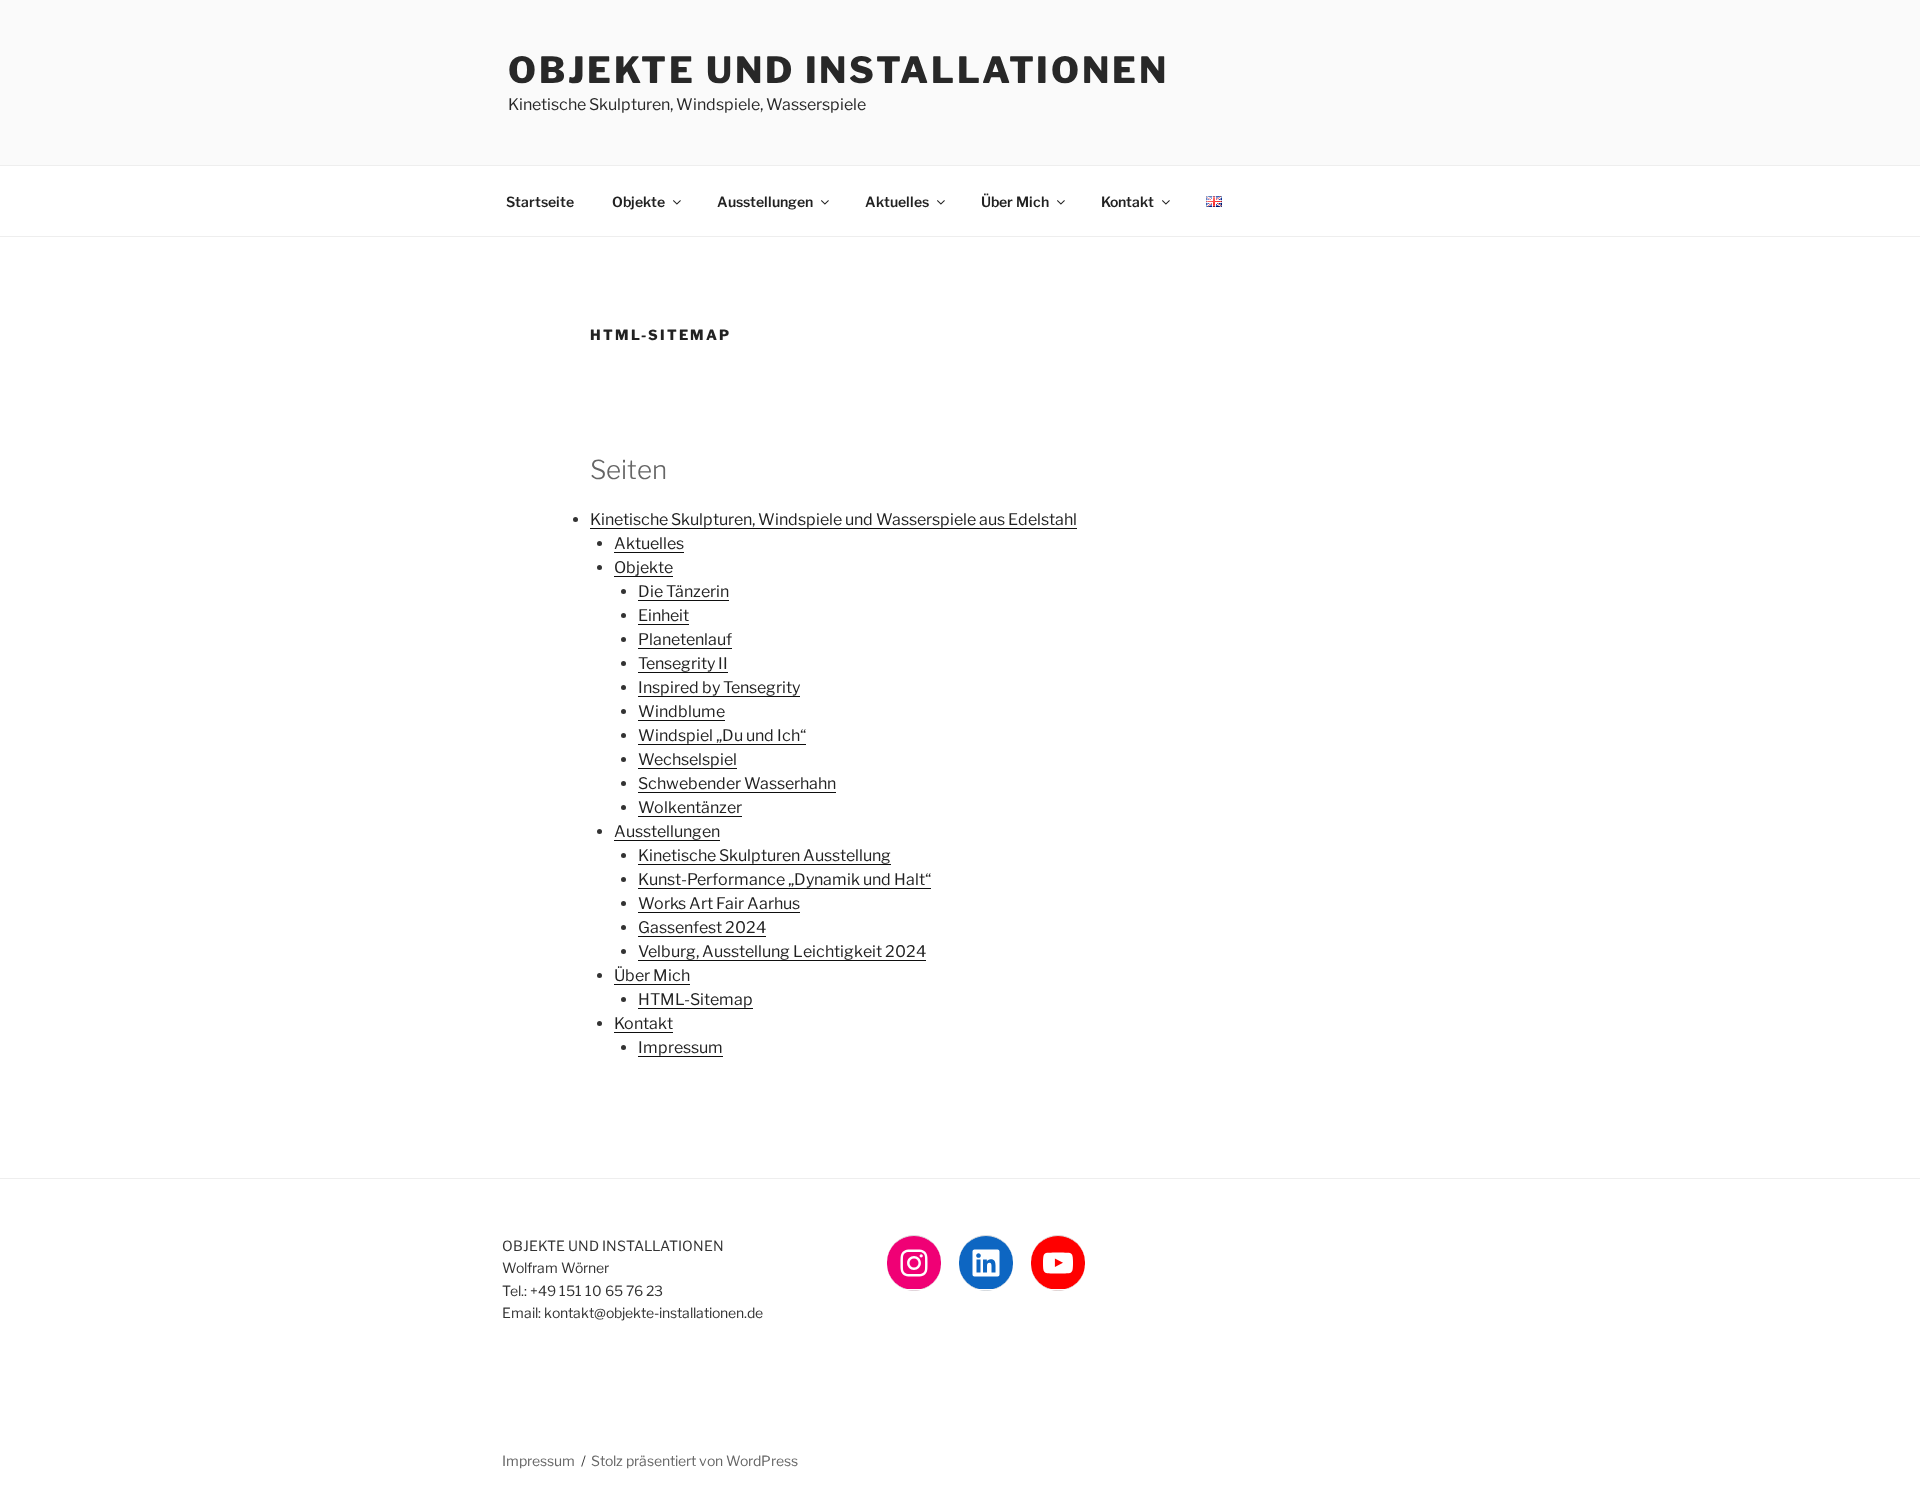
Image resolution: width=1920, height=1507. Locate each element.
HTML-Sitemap (695, 999)
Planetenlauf (685, 639)
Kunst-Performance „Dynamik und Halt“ (784, 879)
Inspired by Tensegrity (719, 687)
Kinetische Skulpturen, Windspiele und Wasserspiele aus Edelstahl (833, 519)
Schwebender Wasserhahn (737, 783)
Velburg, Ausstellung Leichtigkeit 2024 (782, 951)
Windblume (681, 711)
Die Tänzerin (683, 591)
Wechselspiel (687, 759)
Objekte (638, 201)
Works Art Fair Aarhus (719, 903)
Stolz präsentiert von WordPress (694, 1460)
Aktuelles (897, 201)
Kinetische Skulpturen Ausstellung (764, 855)
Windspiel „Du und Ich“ (722, 735)
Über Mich (1015, 201)
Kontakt (1127, 201)
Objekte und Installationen (838, 70)
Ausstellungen (765, 201)
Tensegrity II (683, 663)
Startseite (540, 201)
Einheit (663, 615)
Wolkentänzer (690, 807)
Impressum (680, 1047)
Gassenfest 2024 (702, 927)
